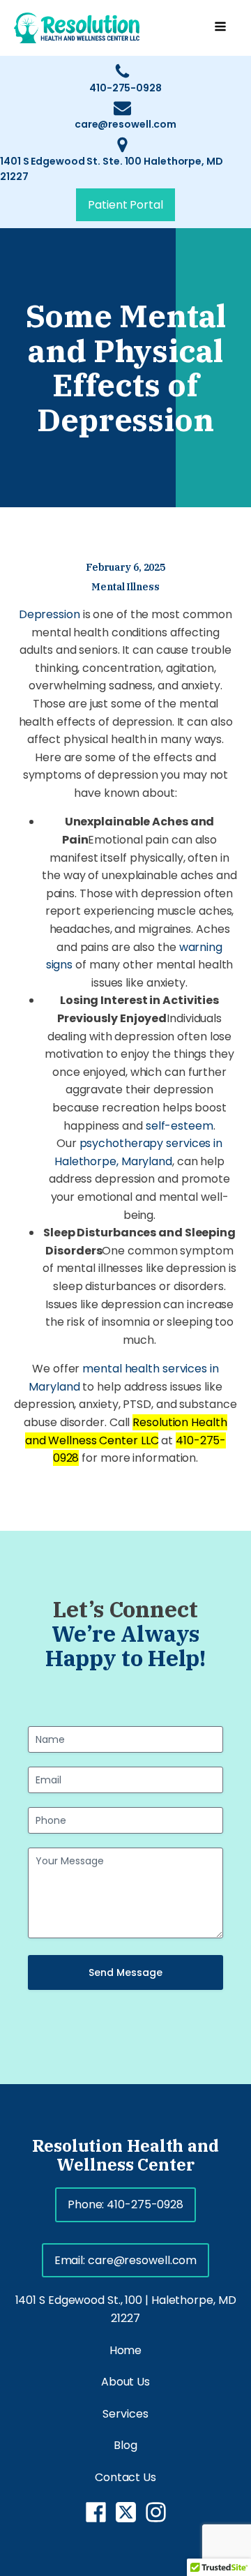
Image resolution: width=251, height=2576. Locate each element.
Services (125, 2414)
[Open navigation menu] (220, 28)
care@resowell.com (125, 124)
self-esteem (180, 1126)
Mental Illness (125, 587)
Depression (50, 614)
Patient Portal (125, 205)
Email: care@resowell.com (126, 2260)
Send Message (125, 1972)
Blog (125, 2445)
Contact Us (125, 2477)
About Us (125, 2382)
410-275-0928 (125, 88)
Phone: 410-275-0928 (125, 2204)
